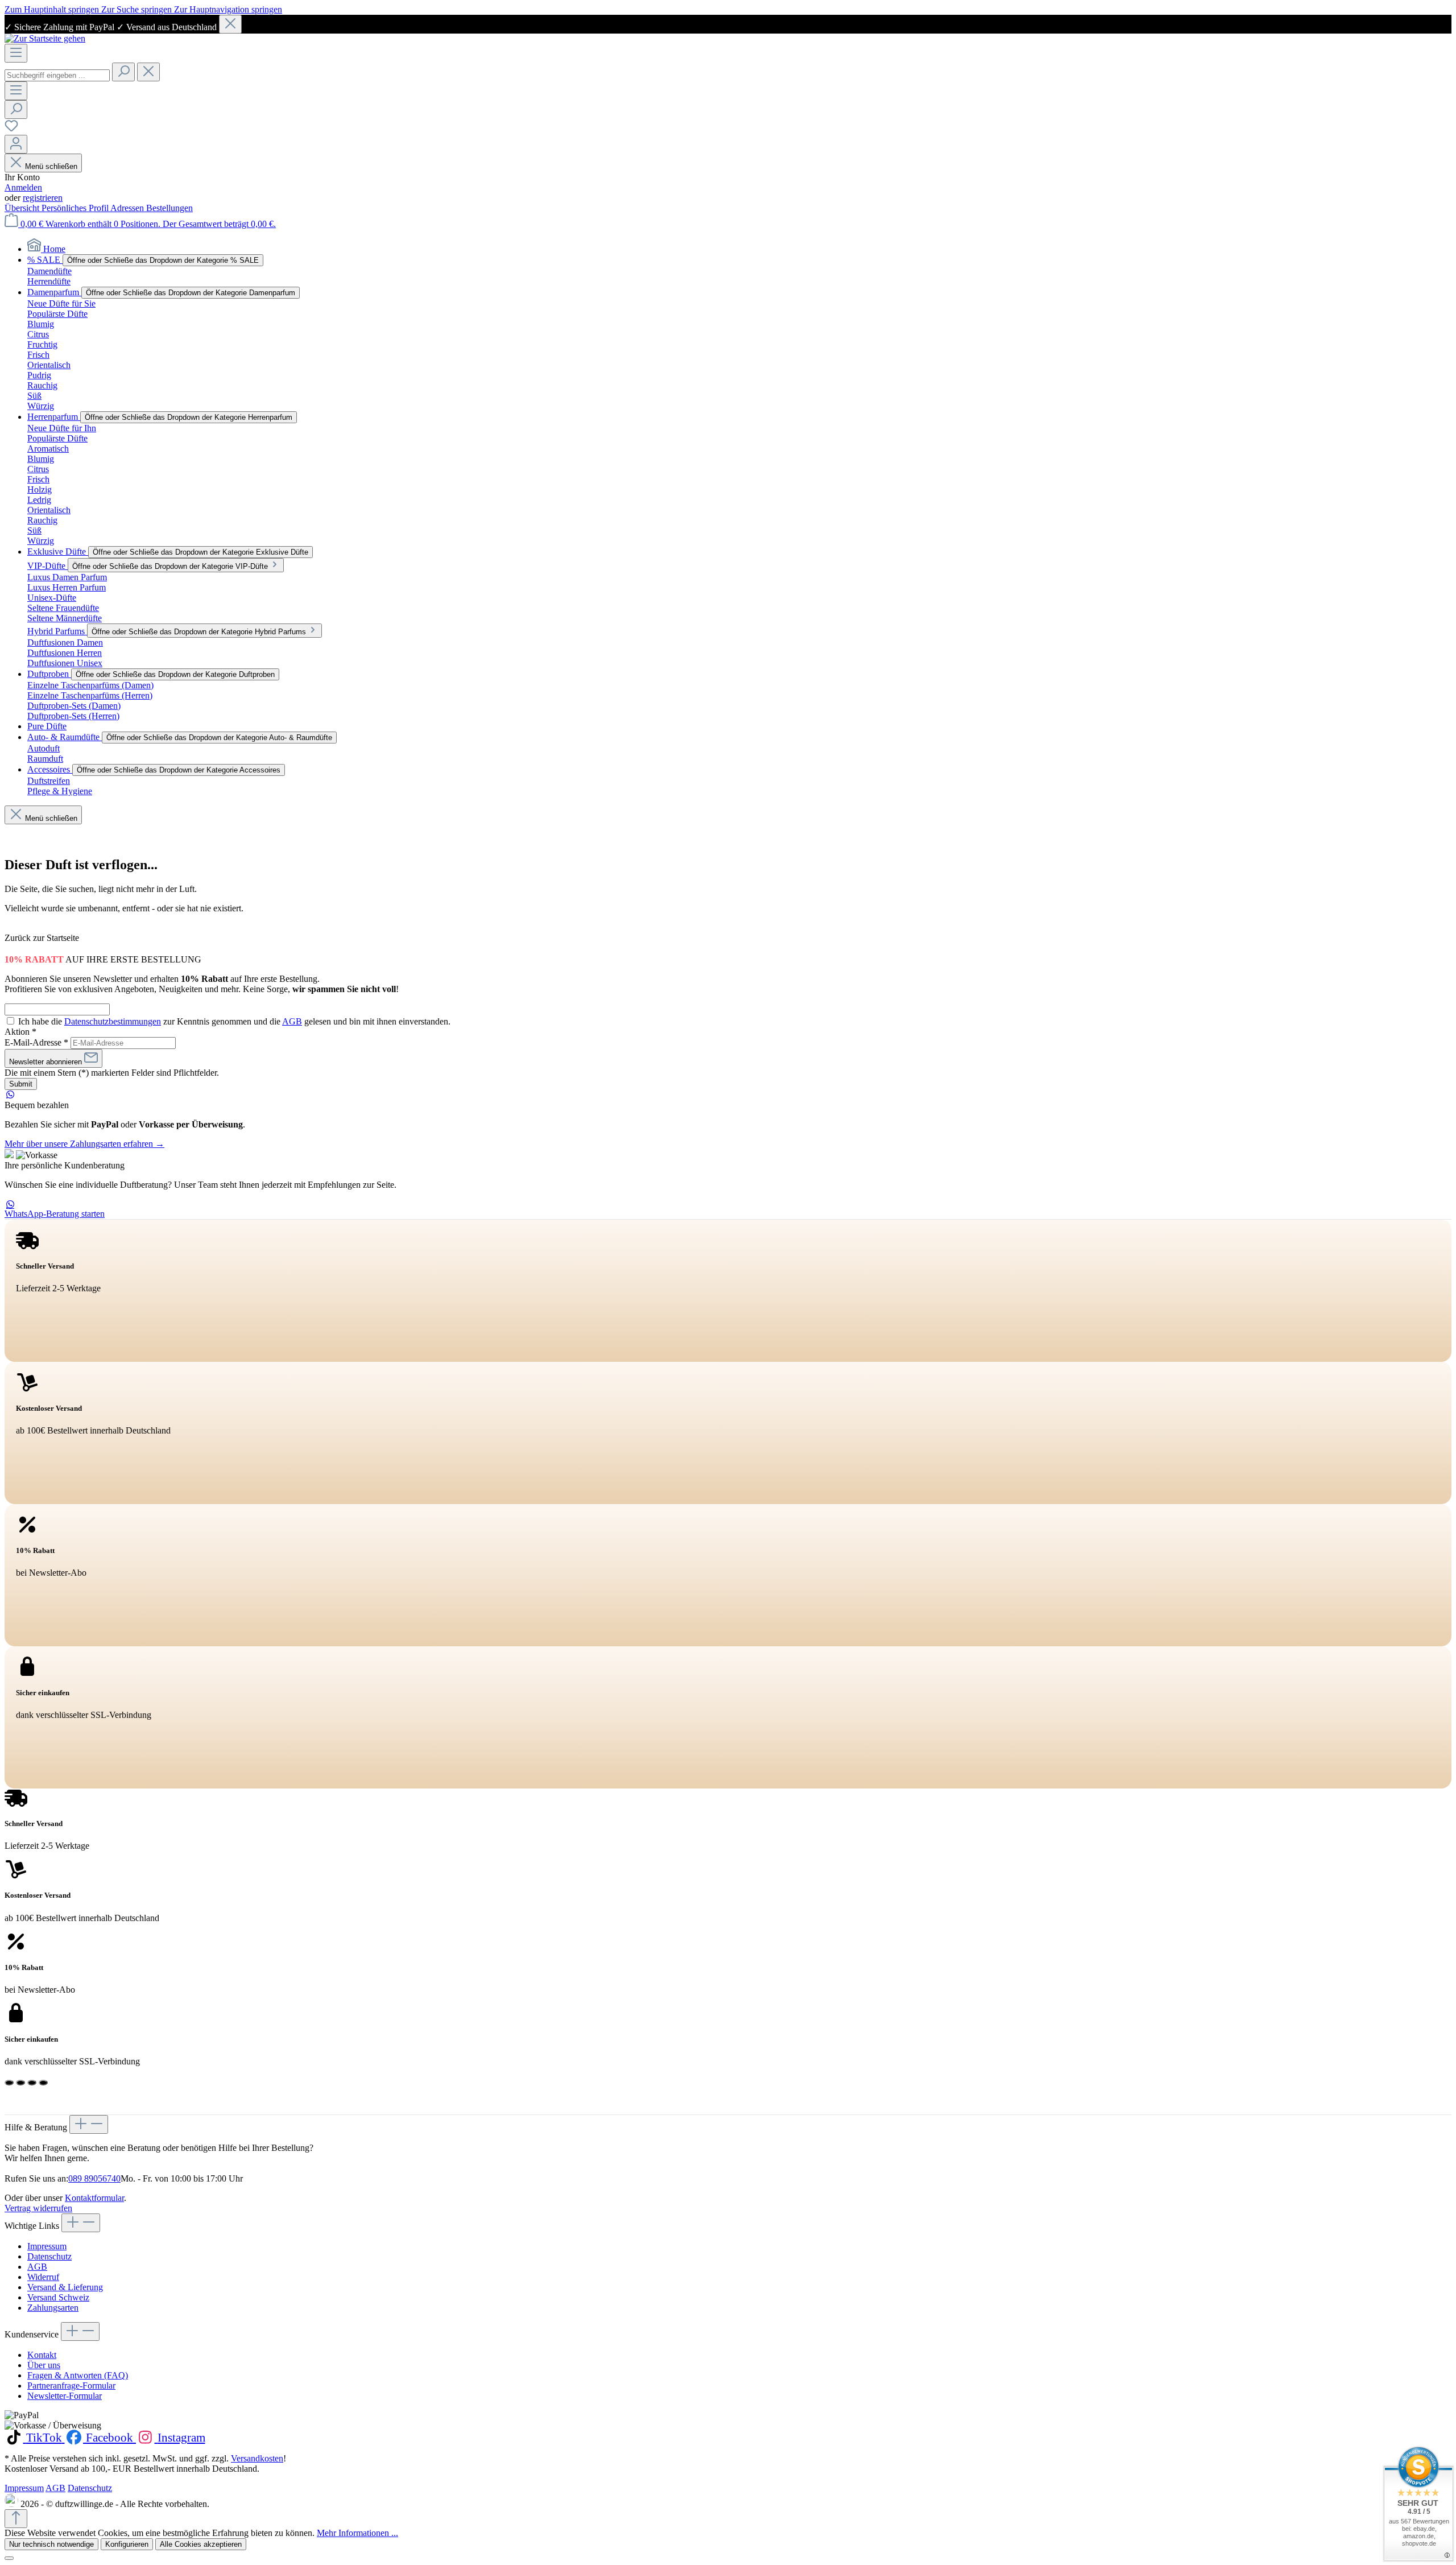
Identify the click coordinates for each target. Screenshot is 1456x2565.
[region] (728, 24)
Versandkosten (257, 2458)
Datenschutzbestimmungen (113, 1021)
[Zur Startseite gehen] (45, 38)
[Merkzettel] (11, 129)
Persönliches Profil (76, 208)
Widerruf (43, 2277)
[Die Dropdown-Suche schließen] (148, 72)
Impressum (47, 2246)
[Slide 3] (32, 2083)
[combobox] (57, 75)
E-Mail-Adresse (36, 1042)
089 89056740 (94, 2178)
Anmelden (23, 187)
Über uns (44, 2365)
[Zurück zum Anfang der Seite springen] (16, 2519)
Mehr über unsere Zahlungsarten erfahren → (84, 1144)
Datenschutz (49, 2256)
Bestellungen (169, 208)
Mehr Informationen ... (357, 2533)
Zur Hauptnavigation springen (228, 9)
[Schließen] (230, 24)
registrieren (43, 198)
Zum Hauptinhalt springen (53, 9)
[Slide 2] (20, 2083)
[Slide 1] (9, 2083)
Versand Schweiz (58, 2297)
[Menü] (16, 53)
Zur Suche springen (138, 9)
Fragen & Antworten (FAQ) (78, 2375)
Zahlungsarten (53, 2308)
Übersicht (23, 208)
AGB (292, 1021)
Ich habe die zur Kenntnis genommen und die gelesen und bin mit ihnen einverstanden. (234, 1021)
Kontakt (42, 2355)
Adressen (128, 208)
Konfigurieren (127, 2544)
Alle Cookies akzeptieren (201, 2544)
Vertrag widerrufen (38, 2208)
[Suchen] (123, 72)
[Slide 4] (43, 2083)
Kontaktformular (94, 2198)
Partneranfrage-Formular (71, 2386)
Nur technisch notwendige (51, 2544)
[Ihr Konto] (16, 144)
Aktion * (20, 1032)
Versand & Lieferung (65, 2287)
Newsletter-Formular (65, 2396)
